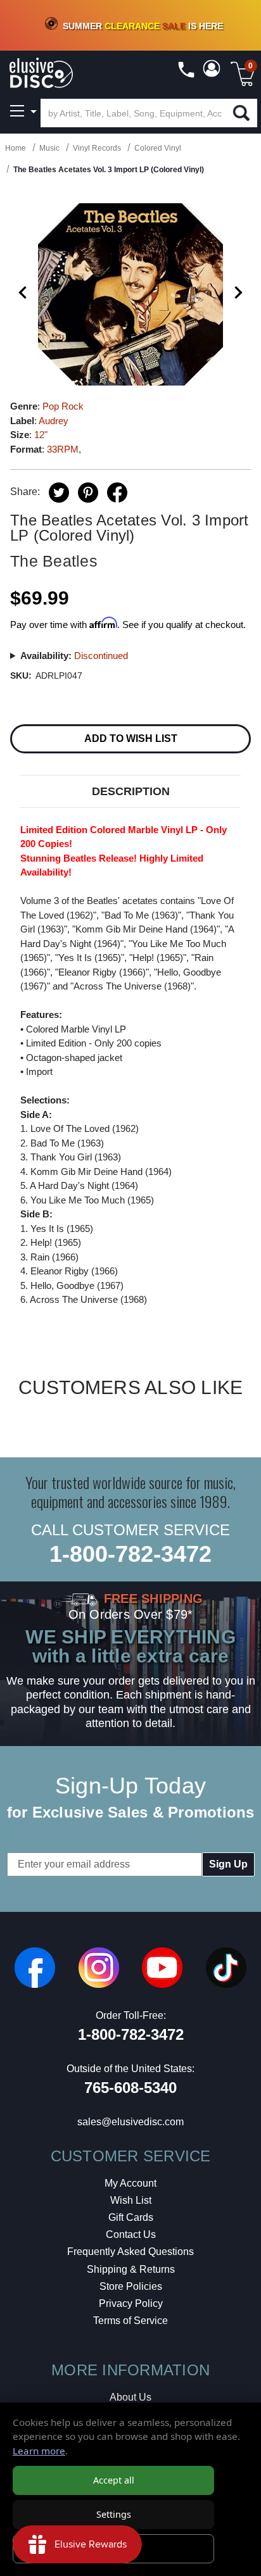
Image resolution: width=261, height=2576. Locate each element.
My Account (130, 2183)
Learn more (39, 2451)
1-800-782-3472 (130, 1554)
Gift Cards (131, 2217)
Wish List (131, 2200)
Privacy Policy (131, 2303)
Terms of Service (130, 2321)
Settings (114, 2514)
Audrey (54, 421)
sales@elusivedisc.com (130, 2122)
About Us (130, 2397)
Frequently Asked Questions (130, 2252)
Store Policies (131, 2286)
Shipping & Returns (131, 2269)
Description (131, 791)
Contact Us (131, 2234)
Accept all (114, 2480)
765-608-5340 (130, 2088)
